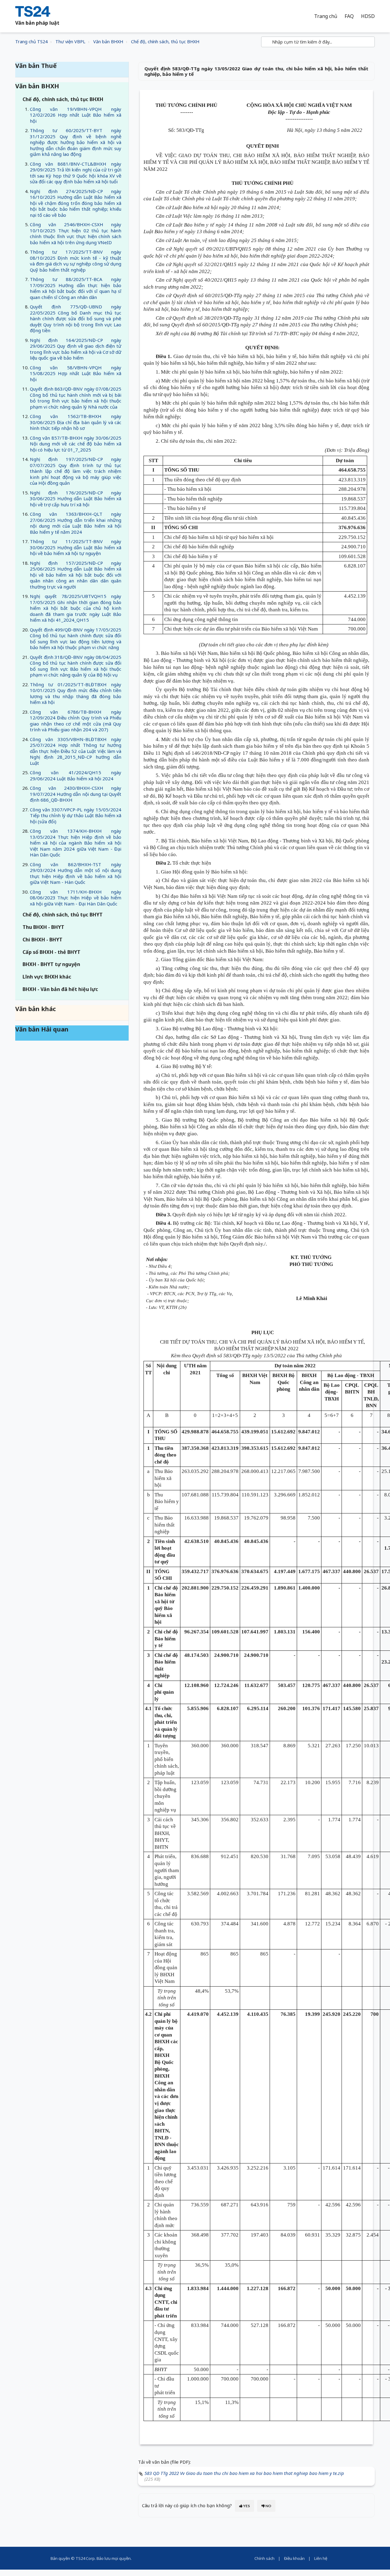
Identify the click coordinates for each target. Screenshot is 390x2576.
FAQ (349, 16)
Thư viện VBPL (70, 42)
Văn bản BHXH (108, 42)
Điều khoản (294, 2558)
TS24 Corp (85, 2558)
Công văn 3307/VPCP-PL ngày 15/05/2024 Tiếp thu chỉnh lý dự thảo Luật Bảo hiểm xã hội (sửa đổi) (76, 815)
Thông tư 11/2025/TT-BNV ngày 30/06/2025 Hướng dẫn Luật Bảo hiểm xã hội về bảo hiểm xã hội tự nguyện (76, 547)
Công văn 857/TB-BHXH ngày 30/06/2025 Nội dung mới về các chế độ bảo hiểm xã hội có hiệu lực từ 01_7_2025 (76, 444)
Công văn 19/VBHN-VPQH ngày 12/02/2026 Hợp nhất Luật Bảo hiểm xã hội (76, 115)
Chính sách (264, 2558)
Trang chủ (326, 16)
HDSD (368, 16)
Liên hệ (321, 2558)
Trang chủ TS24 (31, 42)
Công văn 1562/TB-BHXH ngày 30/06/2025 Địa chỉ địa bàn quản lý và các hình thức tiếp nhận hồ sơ (76, 422)
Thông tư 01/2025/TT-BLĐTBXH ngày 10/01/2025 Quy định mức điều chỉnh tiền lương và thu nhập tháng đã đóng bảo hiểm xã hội (76, 693)
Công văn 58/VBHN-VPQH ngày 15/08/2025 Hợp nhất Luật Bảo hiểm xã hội (76, 373)
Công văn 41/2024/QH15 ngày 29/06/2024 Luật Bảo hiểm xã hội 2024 (76, 775)
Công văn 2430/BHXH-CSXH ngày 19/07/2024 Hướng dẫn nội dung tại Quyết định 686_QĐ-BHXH (76, 794)
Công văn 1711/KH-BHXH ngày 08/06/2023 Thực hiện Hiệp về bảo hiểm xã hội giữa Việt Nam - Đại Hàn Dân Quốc (76, 898)
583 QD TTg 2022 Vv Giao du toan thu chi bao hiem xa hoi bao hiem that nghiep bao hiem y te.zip (244, 2473)
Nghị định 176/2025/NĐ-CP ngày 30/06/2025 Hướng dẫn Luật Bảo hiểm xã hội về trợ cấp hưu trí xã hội (76, 499)
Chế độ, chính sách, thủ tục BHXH (165, 42)
